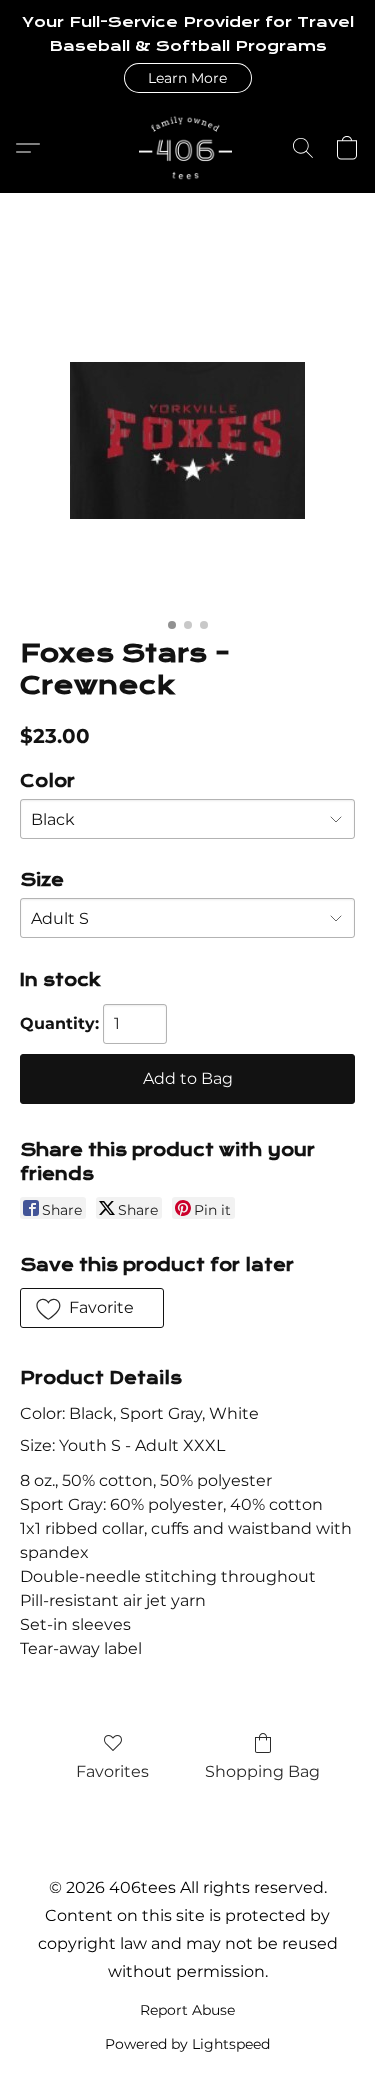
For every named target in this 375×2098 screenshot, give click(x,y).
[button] (188, 78)
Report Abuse (187, 2010)
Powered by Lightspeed (187, 2044)
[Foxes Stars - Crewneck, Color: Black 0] (187, 440)
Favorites (112, 1771)
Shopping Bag (262, 1771)
